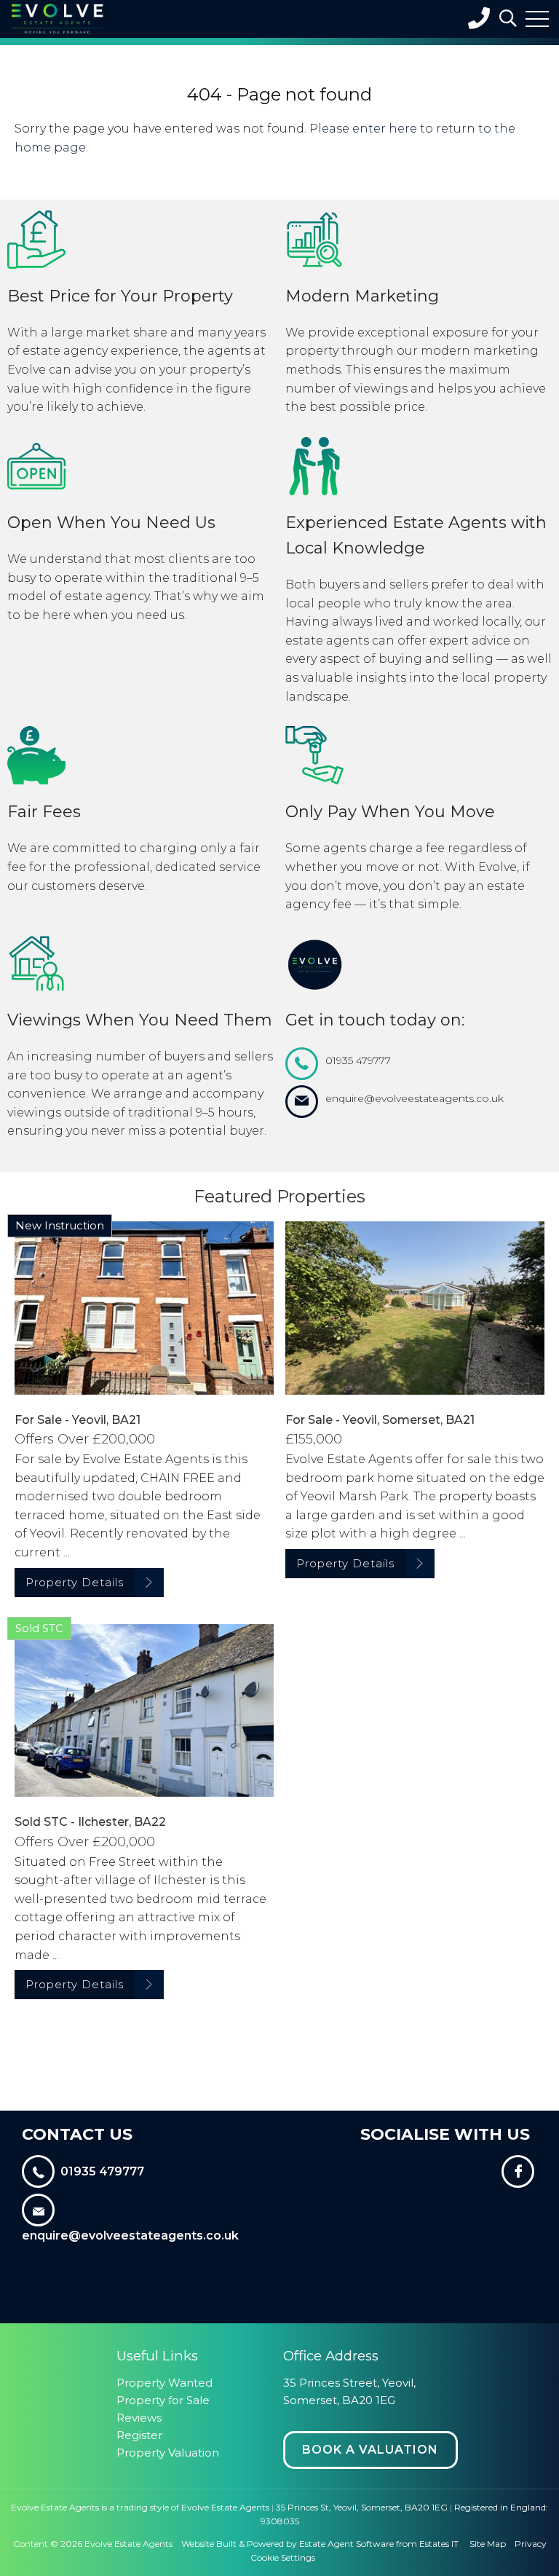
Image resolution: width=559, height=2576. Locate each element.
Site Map (488, 2544)
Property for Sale (163, 2400)
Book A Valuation (370, 2450)
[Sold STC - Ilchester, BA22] (144, 1710)
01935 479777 (358, 1060)
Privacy (531, 2544)
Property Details (75, 1582)
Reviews (139, 2418)
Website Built (209, 2544)
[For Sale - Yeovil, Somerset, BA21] (415, 1308)
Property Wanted (164, 2383)
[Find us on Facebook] (519, 2174)
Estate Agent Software (346, 2544)
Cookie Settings (283, 2557)
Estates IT (439, 2544)
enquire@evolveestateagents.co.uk (415, 1098)
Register (139, 2435)
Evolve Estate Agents (128, 2544)
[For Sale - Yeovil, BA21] (144, 1308)
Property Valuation (168, 2453)
